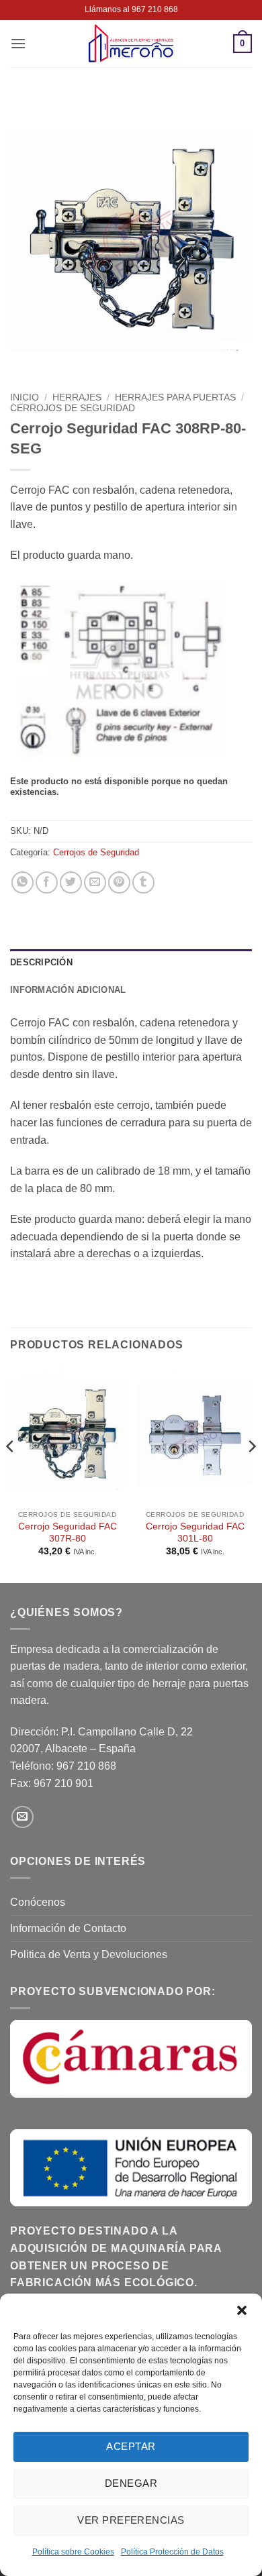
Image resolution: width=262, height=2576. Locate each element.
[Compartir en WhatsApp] (23, 882)
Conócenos (38, 1902)
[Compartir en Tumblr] (143, 882)
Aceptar (131, 2446)
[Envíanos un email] (23, 1817)
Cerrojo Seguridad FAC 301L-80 (195, 1533)
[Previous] (11, 1473)
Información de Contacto (68, 1928)
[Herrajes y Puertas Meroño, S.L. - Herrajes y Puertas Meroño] (131, 44)
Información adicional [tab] (68, 990)
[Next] (251, 1473)
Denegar (131, 2483)
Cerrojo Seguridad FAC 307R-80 (68, 1533)
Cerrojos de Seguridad (73, 408)
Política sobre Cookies (73, 2552)
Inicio (25, 397)
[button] (242, 2310)
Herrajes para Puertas (175, 397)
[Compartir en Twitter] (71, 882)
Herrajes (77, 397)
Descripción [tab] (41, 962)
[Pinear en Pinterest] (119, 882)
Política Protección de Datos (172, 2552)
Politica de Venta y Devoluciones (89, 1954)
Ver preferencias (131, 2520)
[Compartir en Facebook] (47, 882)
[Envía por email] (95, 882)
